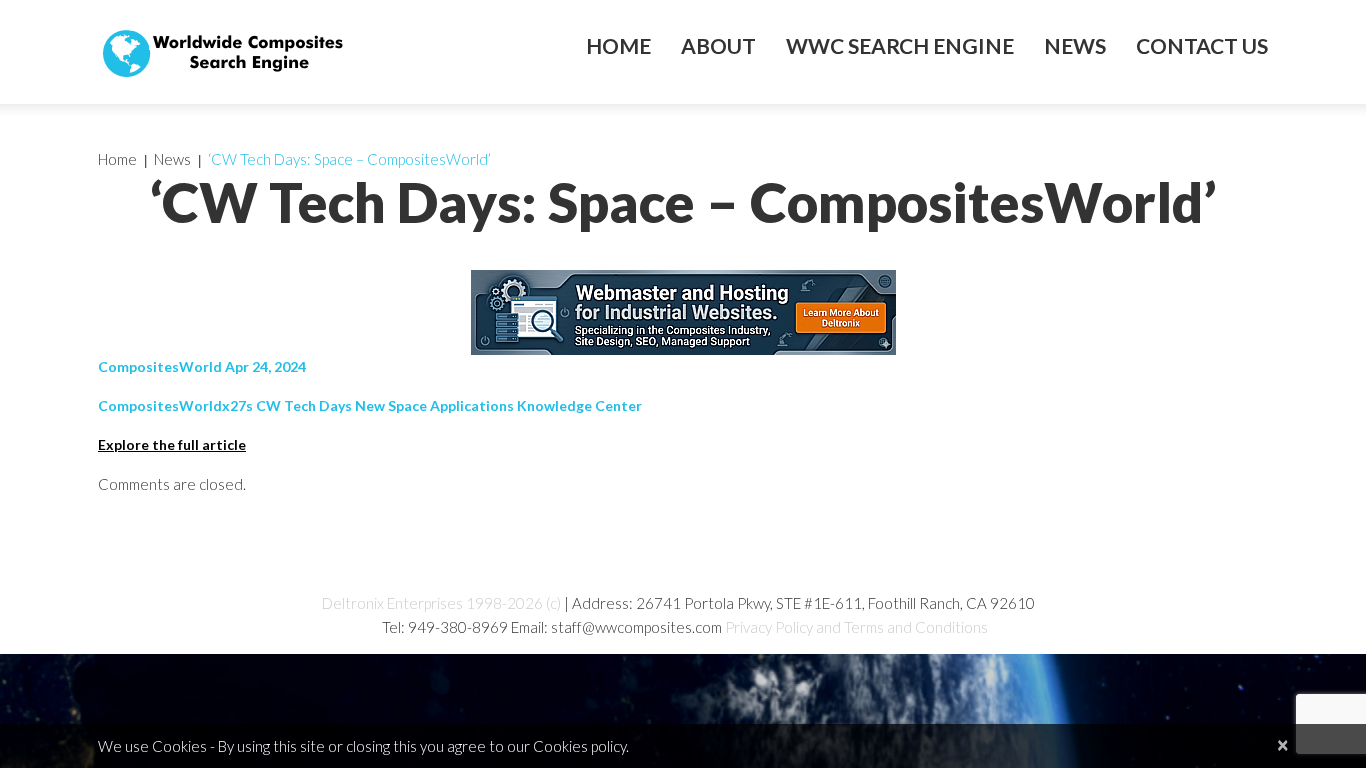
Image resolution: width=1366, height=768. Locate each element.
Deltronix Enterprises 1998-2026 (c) (441, 603)
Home (618, 46)
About (718, 46)
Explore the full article (172, 444)
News (1075, 46)
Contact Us (1202, 46)
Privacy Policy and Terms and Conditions (856, 627)
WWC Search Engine (900, 46)
